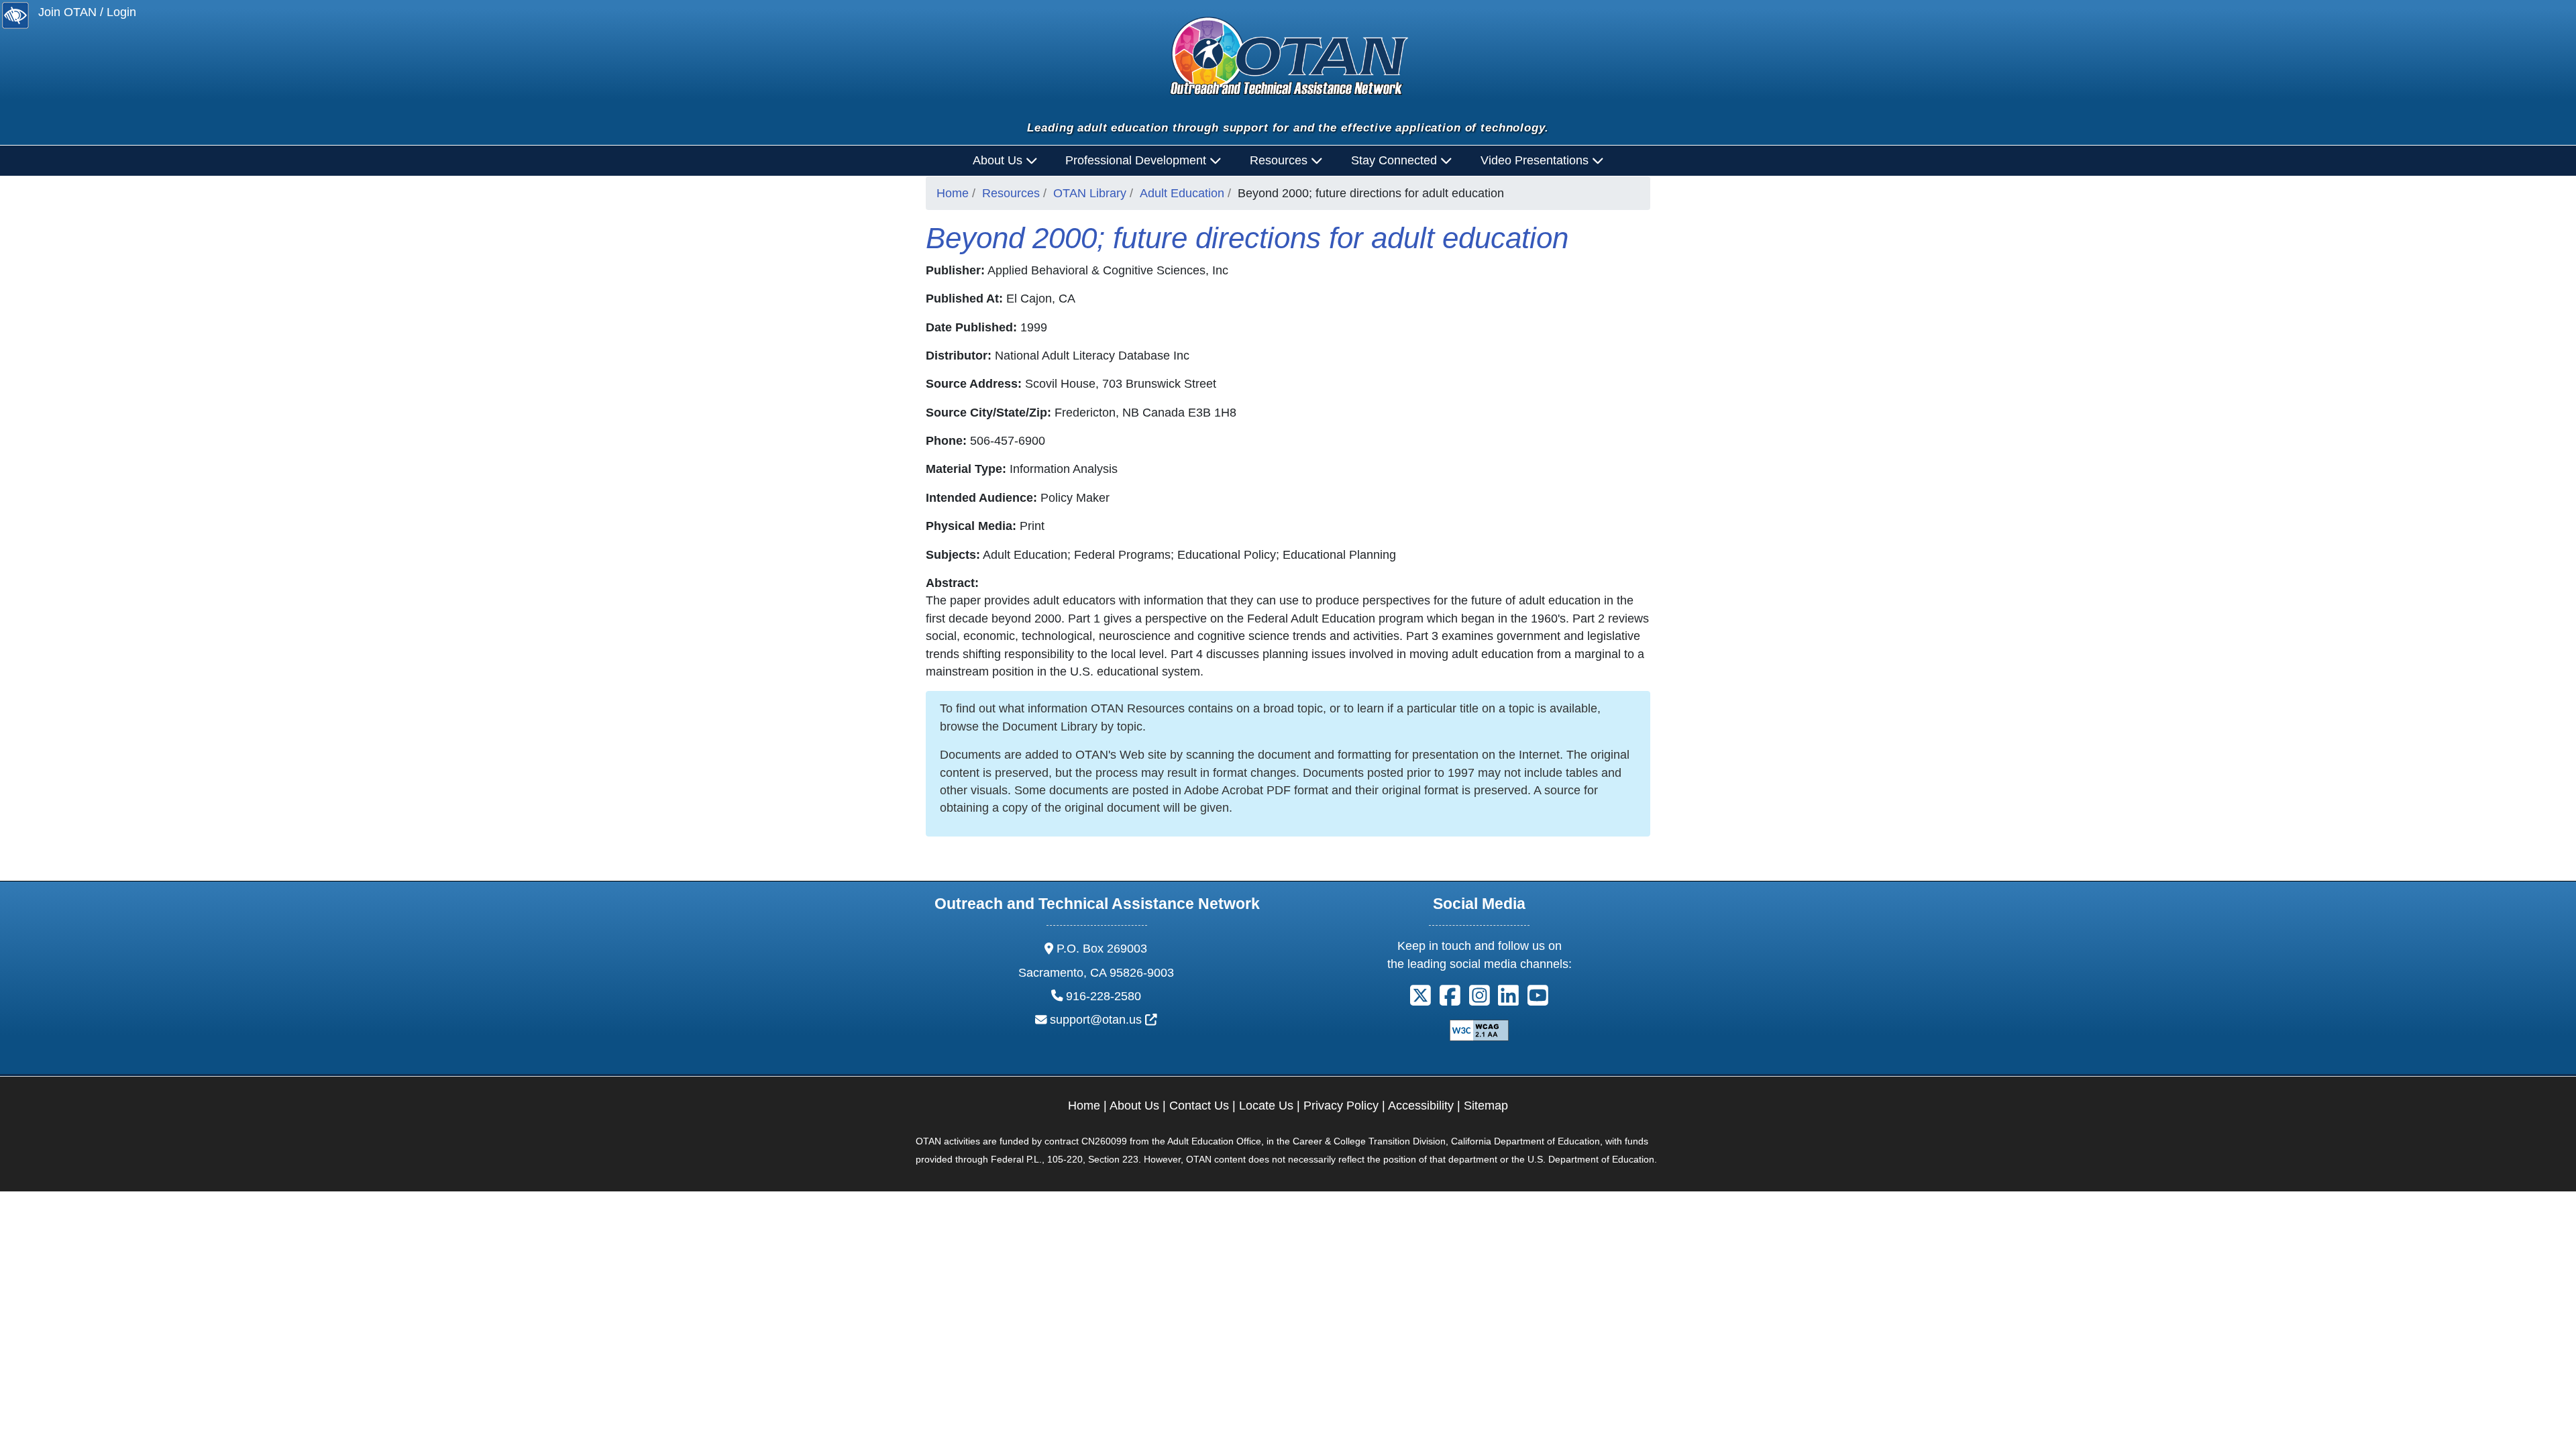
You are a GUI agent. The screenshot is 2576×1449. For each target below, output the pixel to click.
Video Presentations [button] (1536, 160)
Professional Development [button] (1137, 160)
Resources (1011, 193)
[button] (1420, 1000)
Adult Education (1182, 193)
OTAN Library (1090, 193)
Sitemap (1486, 1106)
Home (953, 193)
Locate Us (1266, 1106)
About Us (1134, 1106)
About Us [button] (999, 160)
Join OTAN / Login (87, 12)
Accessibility (1421, 1106)
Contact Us (1199, 1106)
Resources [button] (1280, 160)
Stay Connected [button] (1396, 160)
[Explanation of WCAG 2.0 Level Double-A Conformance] (1479, 1030)
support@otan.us (1104, 1020)
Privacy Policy (1341, 1106)
